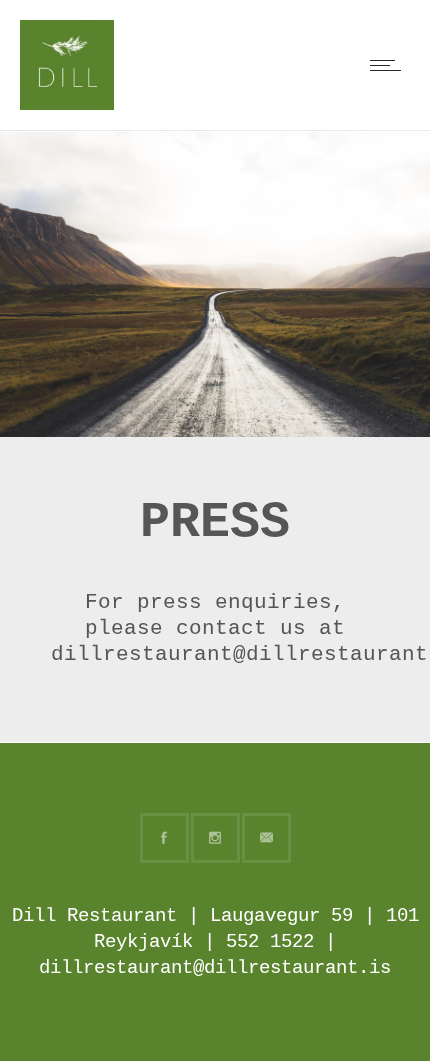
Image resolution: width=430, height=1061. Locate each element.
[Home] (67, 101)
